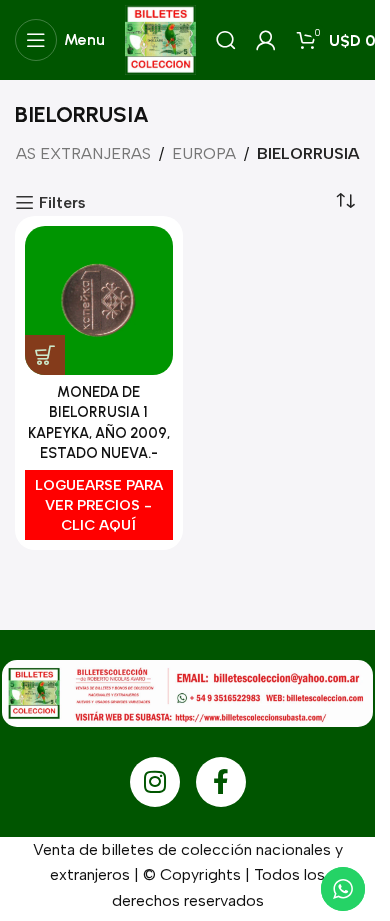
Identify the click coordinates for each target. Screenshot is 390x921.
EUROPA (204, 153)
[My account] (266, 40)
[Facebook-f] (221, 782)
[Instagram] (155, 782)
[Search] (226, 40)
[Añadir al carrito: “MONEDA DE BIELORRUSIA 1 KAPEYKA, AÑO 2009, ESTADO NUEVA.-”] (45, 355)
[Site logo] (160, 38)
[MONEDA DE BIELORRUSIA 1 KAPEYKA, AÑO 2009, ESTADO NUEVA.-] (99, 300)
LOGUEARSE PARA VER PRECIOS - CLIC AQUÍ (99, 505)
